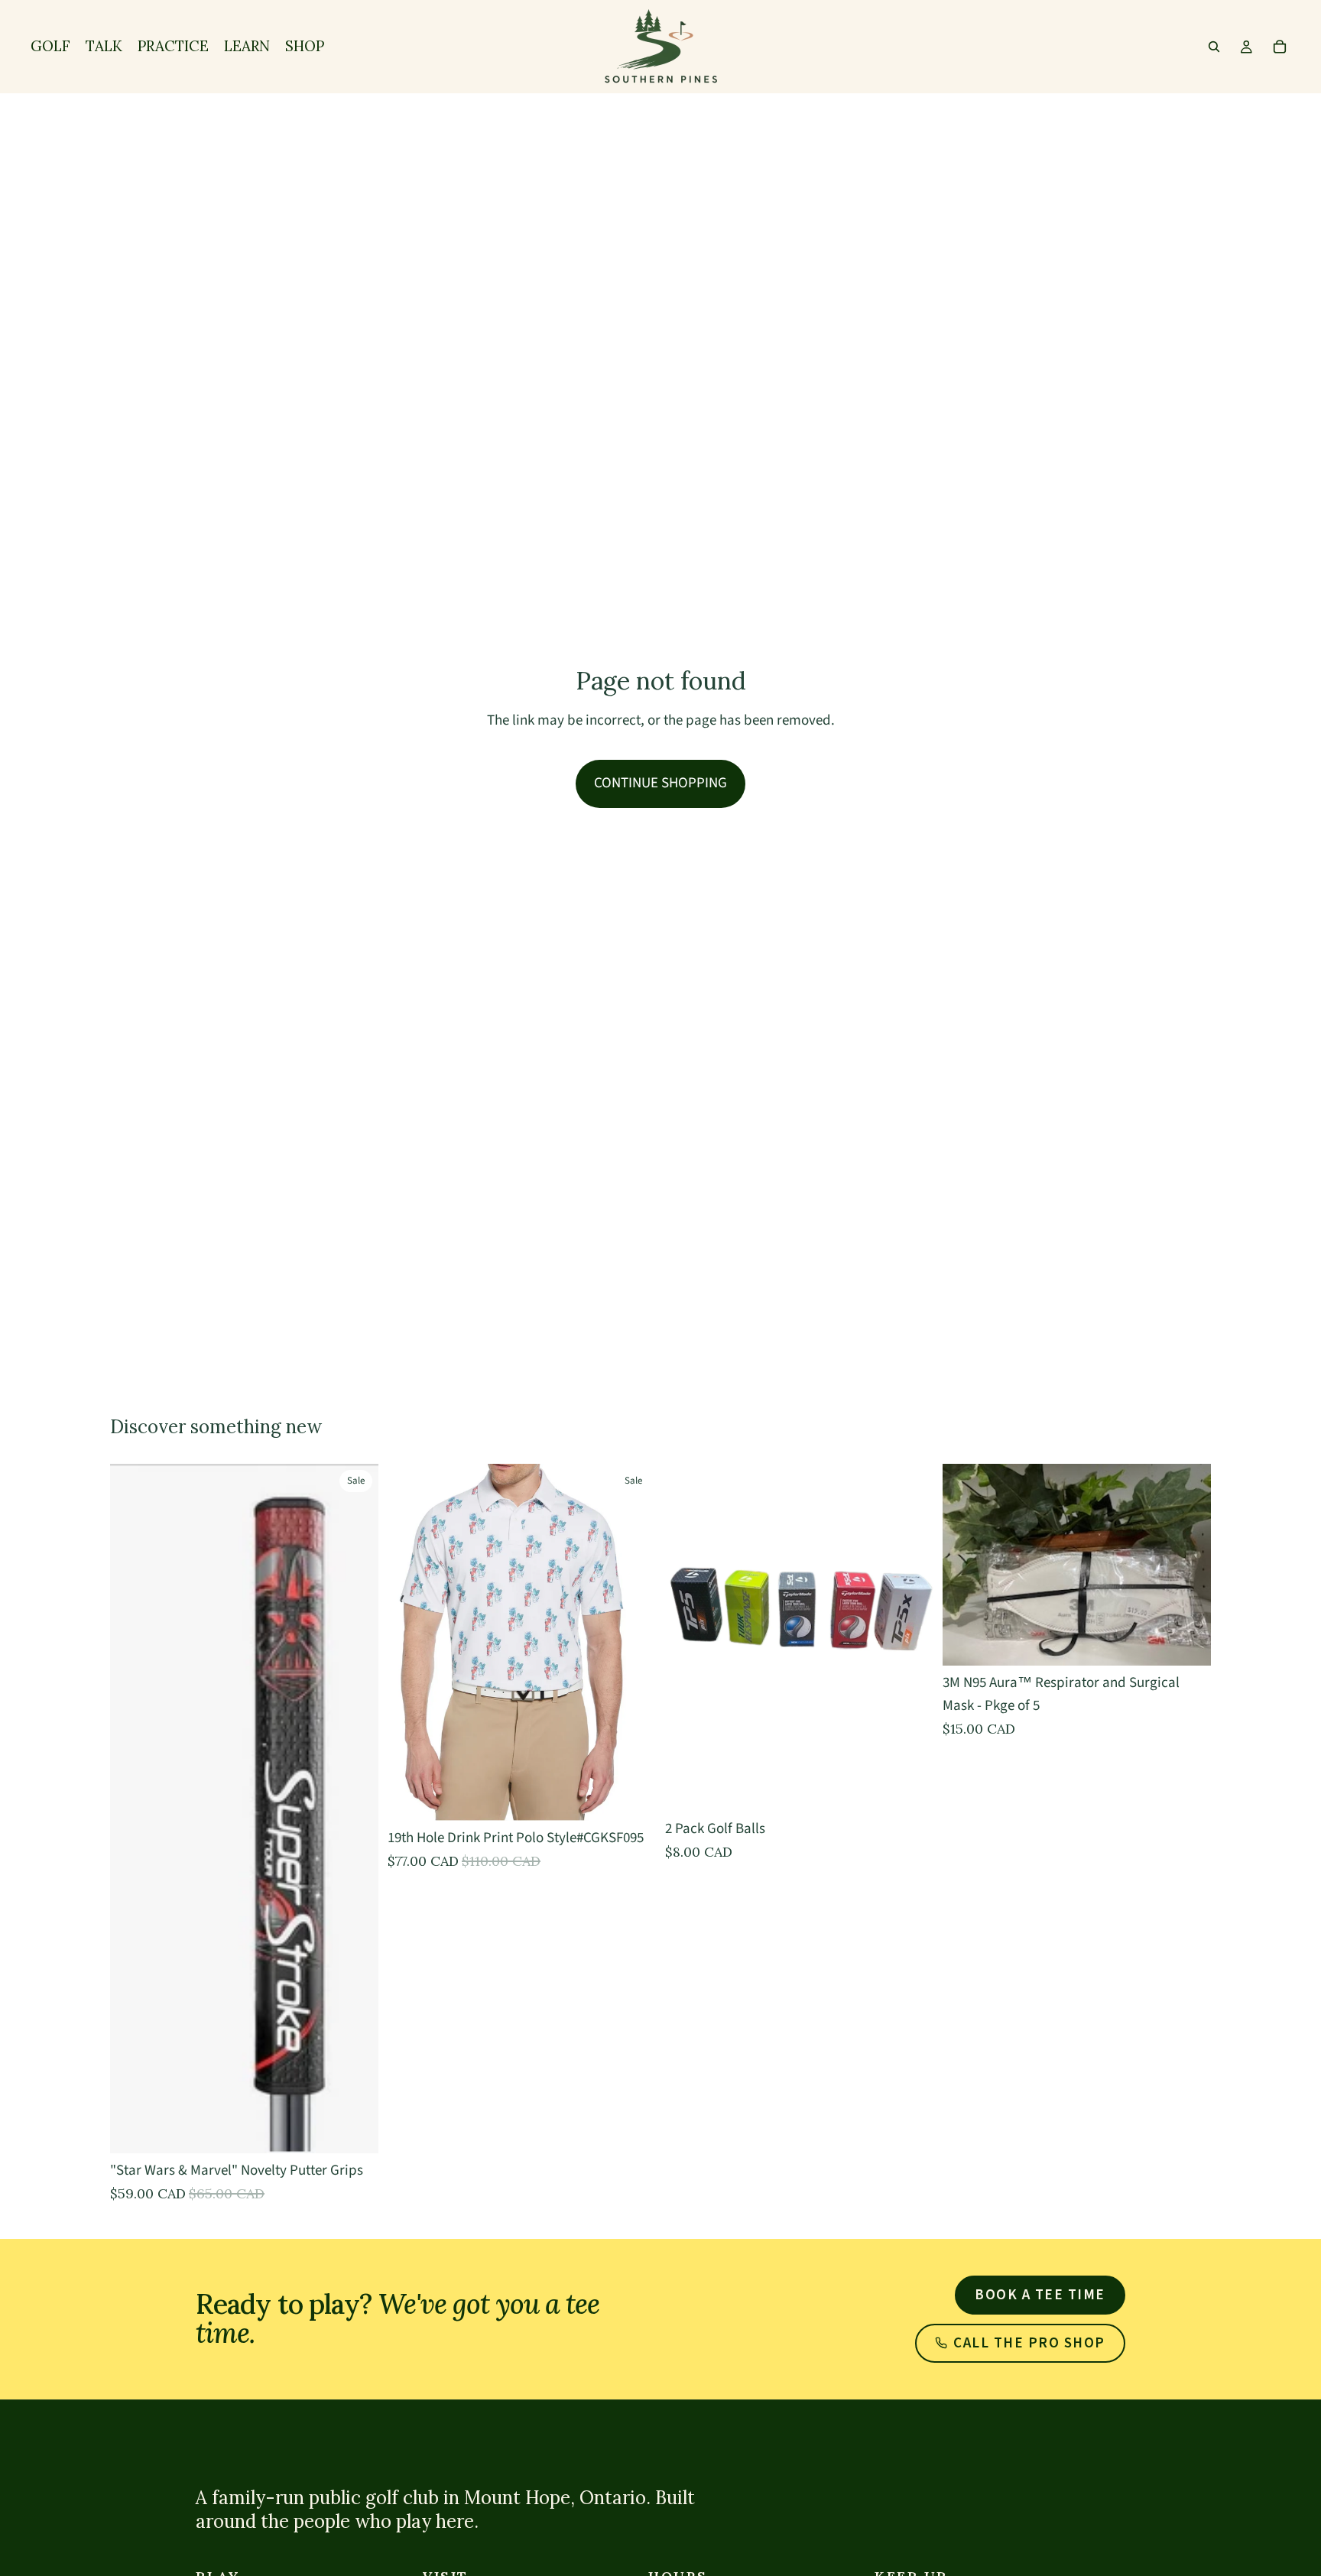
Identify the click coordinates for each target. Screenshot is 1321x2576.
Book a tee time (1040, 2295)
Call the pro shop (1029, 2343)
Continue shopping (660, 783)
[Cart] (1280, 47)
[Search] (1214, 47)
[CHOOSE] (355, 2130)
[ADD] (1187, 1642)
